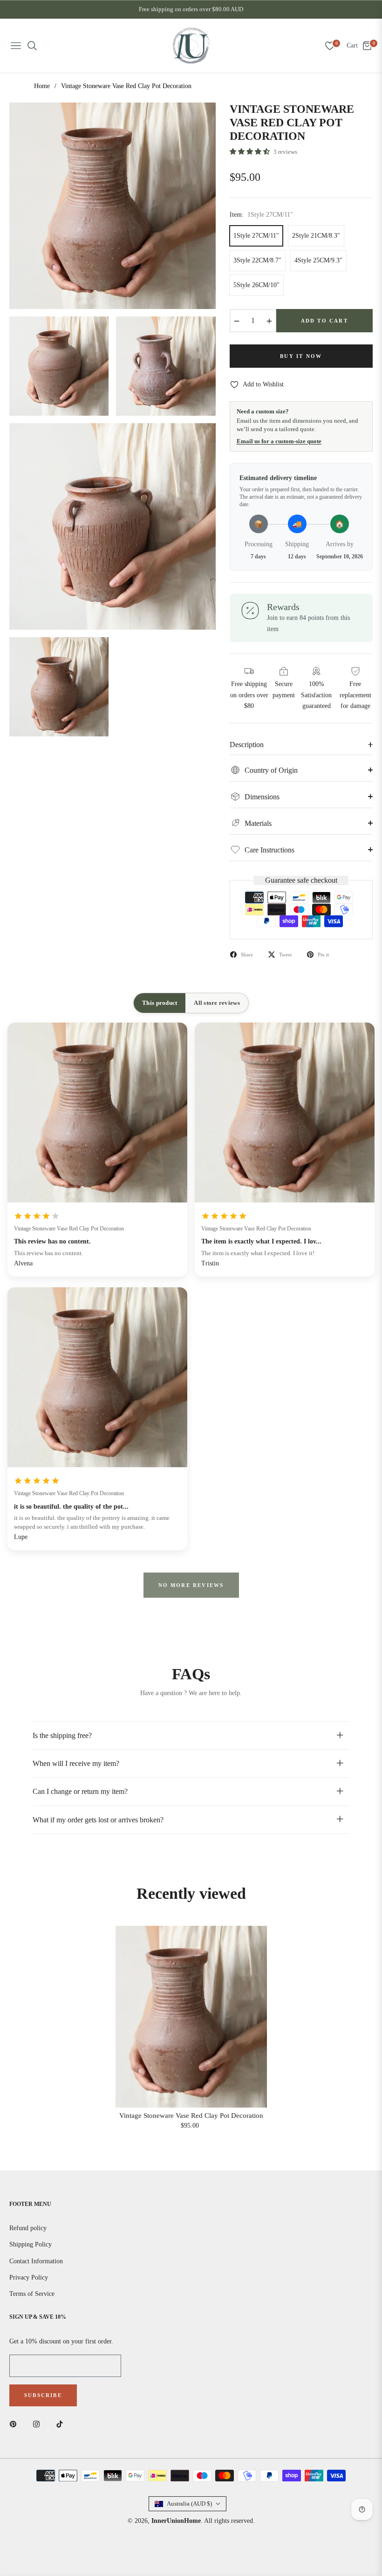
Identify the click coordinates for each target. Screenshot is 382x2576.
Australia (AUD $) (189, 2504)
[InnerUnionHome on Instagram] (39, 2423)
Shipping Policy (31, 2244)
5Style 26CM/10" (256, 285)
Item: (261, 215)
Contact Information (36, 2261)
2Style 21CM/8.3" (316, 236)
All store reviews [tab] (217, 1003)
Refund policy (28, 2228)
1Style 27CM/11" (256, 236)
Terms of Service (32, 2294)
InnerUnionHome (176, 2521)
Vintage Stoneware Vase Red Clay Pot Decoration (69, 1229)
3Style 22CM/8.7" (257, 260)
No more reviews (191, 1585)
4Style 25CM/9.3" (318, 260)
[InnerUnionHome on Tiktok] (62, 2423)
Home (42, 86)
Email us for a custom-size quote (279, 441)
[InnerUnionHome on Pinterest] (15, 2423)
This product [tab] (160, 1003)
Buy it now (301, 356)
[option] (113, 206)
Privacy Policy (29, 2277)
